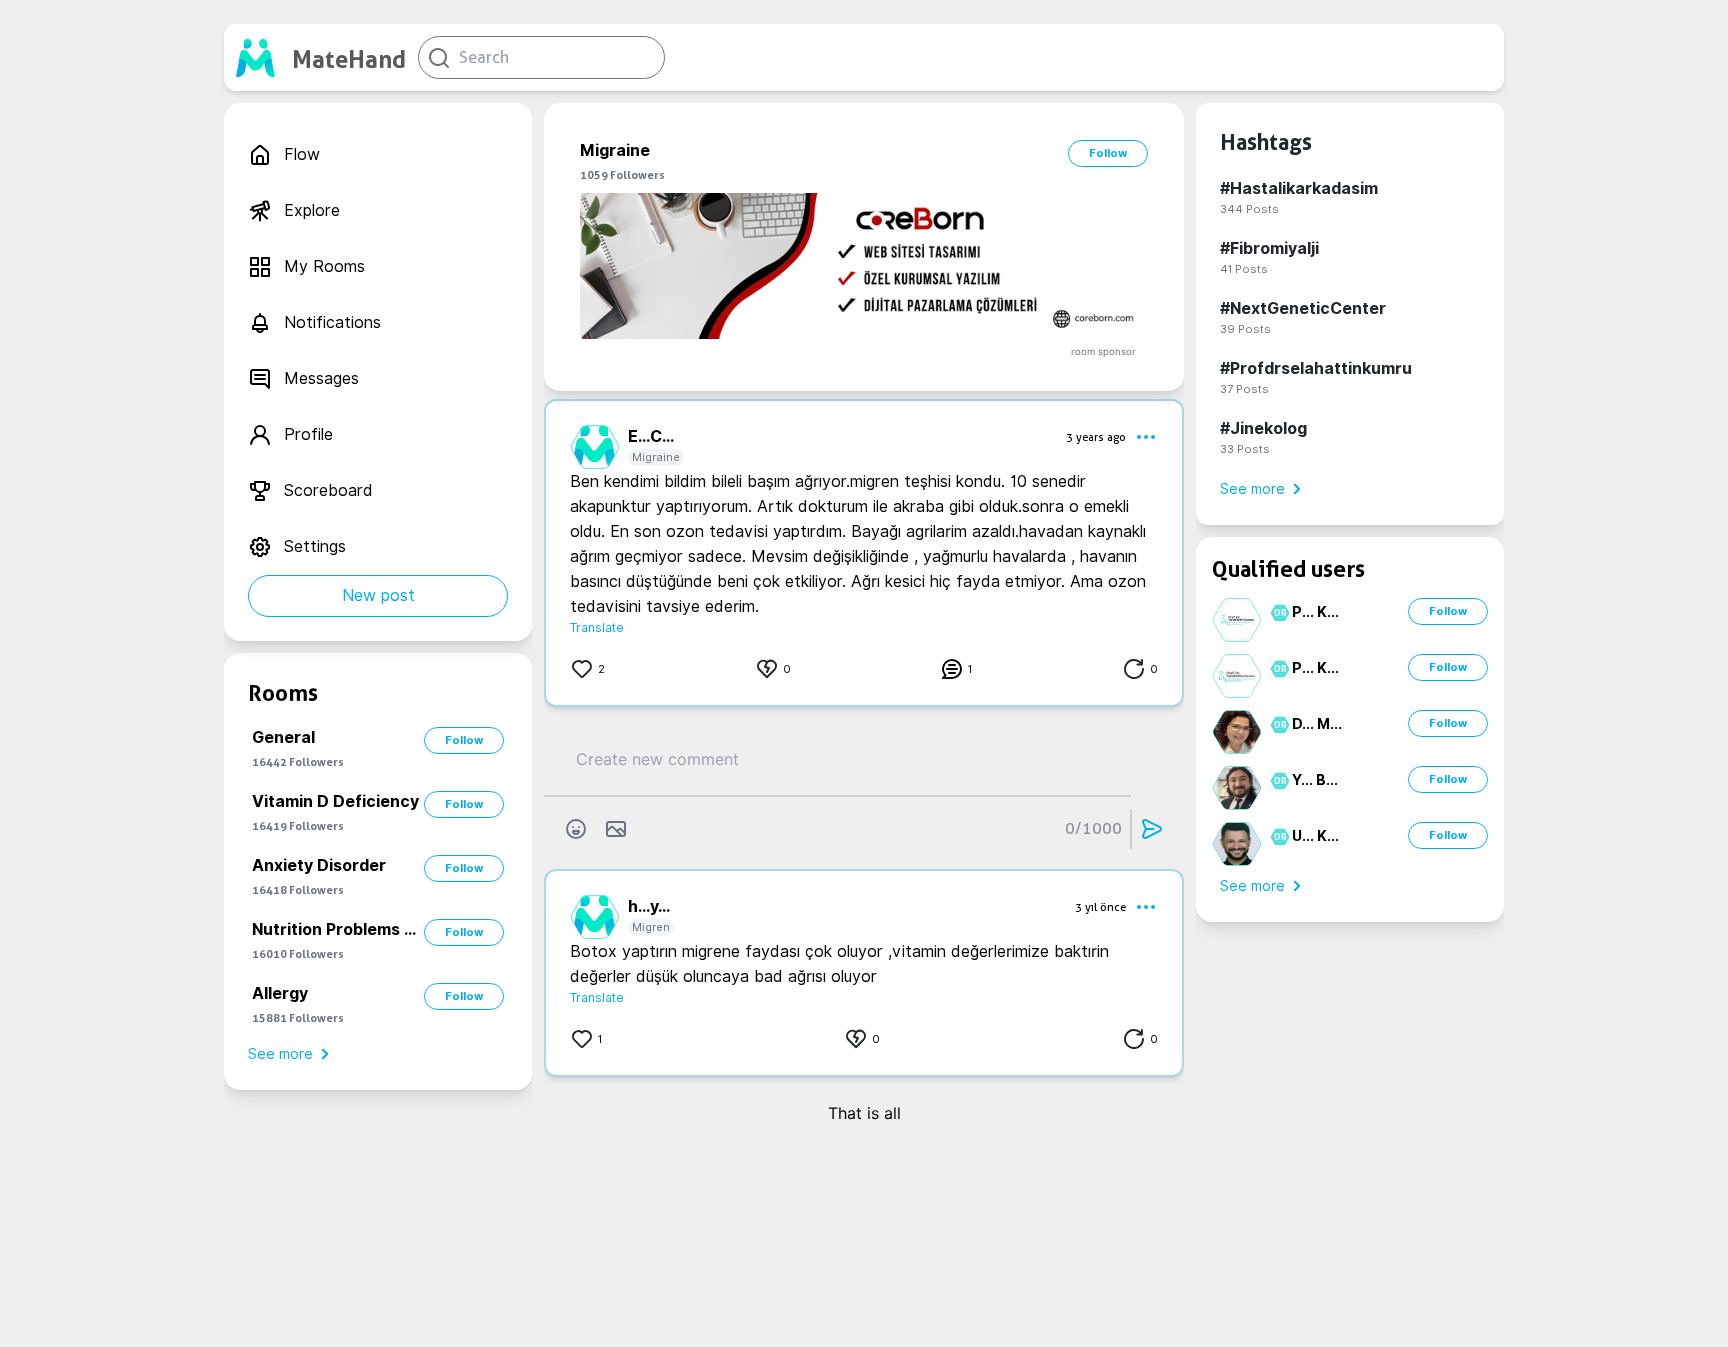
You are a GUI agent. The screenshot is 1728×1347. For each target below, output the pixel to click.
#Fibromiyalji (1269, 248)
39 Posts (1245, 329)
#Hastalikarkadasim (1299, 188)
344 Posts (1249, 209)
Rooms (283, 693)
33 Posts (1245, 449)
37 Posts (1244, 389)
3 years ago (1096, 437)
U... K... (1315, 836)
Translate (597, 627)
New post (378, 595)
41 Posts (1244, 269)
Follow (464, 740)
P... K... (1315, 612)
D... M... (1317, 724)
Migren (651, 927)
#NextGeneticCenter (1303, 308)
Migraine (656, 457)
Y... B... (1315, 780)
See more (280, 1054)
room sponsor (1103, 351)
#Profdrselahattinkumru (1316, 368)
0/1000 (1093, 828)
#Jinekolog (1263, 428)
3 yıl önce (1100, 907)
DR (1277, 613)
